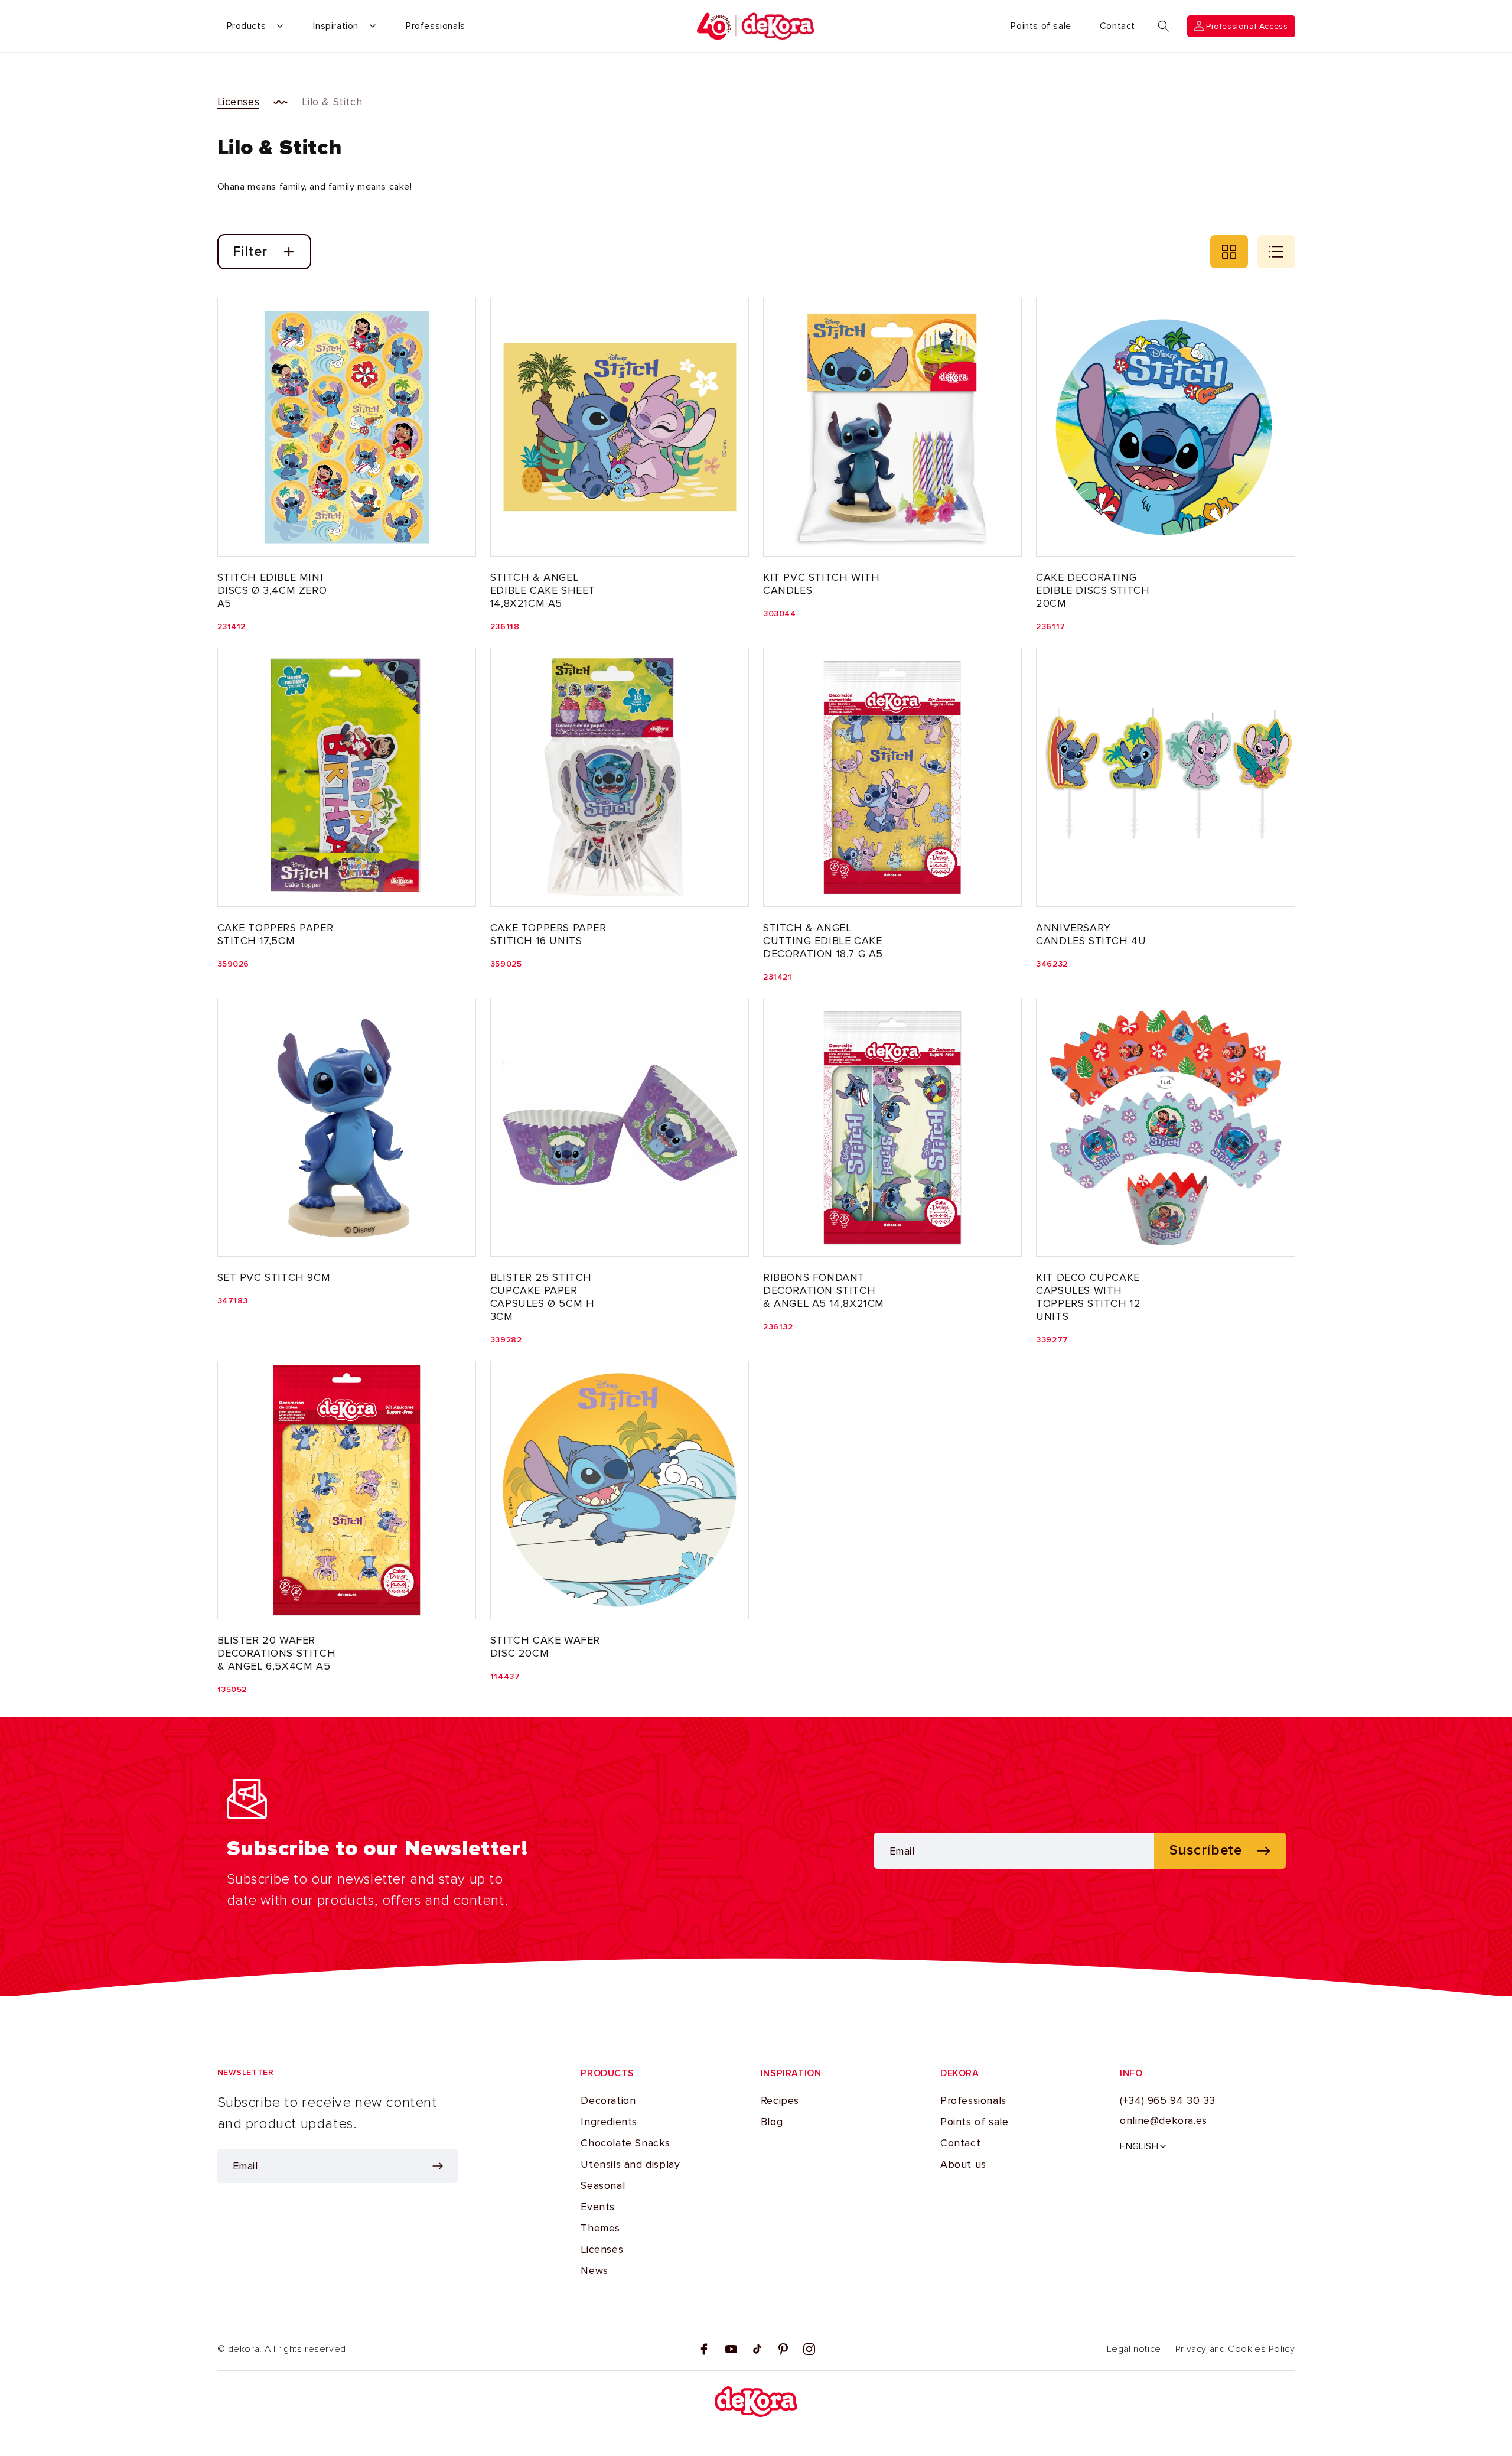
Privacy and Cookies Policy (1235, 2349)
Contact (960, 2143)
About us (963, 2164)
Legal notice (1134, 2349)
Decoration (608, 2100)
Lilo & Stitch (332, 102)
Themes (600, 2228)
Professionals (973, 2100)
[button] (1164, 26)
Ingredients (609, 2122)
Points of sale (974, 2122)
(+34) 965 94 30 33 (1168, 2100)
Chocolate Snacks (625, 2143)
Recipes (780, 2100)
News (594, 2270)
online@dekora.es (1164, 2120)
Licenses (239, 102)
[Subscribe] (438, 2166)
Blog (772, 2122)
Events (598, 2207)
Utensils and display (630, 2164)
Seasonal (603, 2185)
